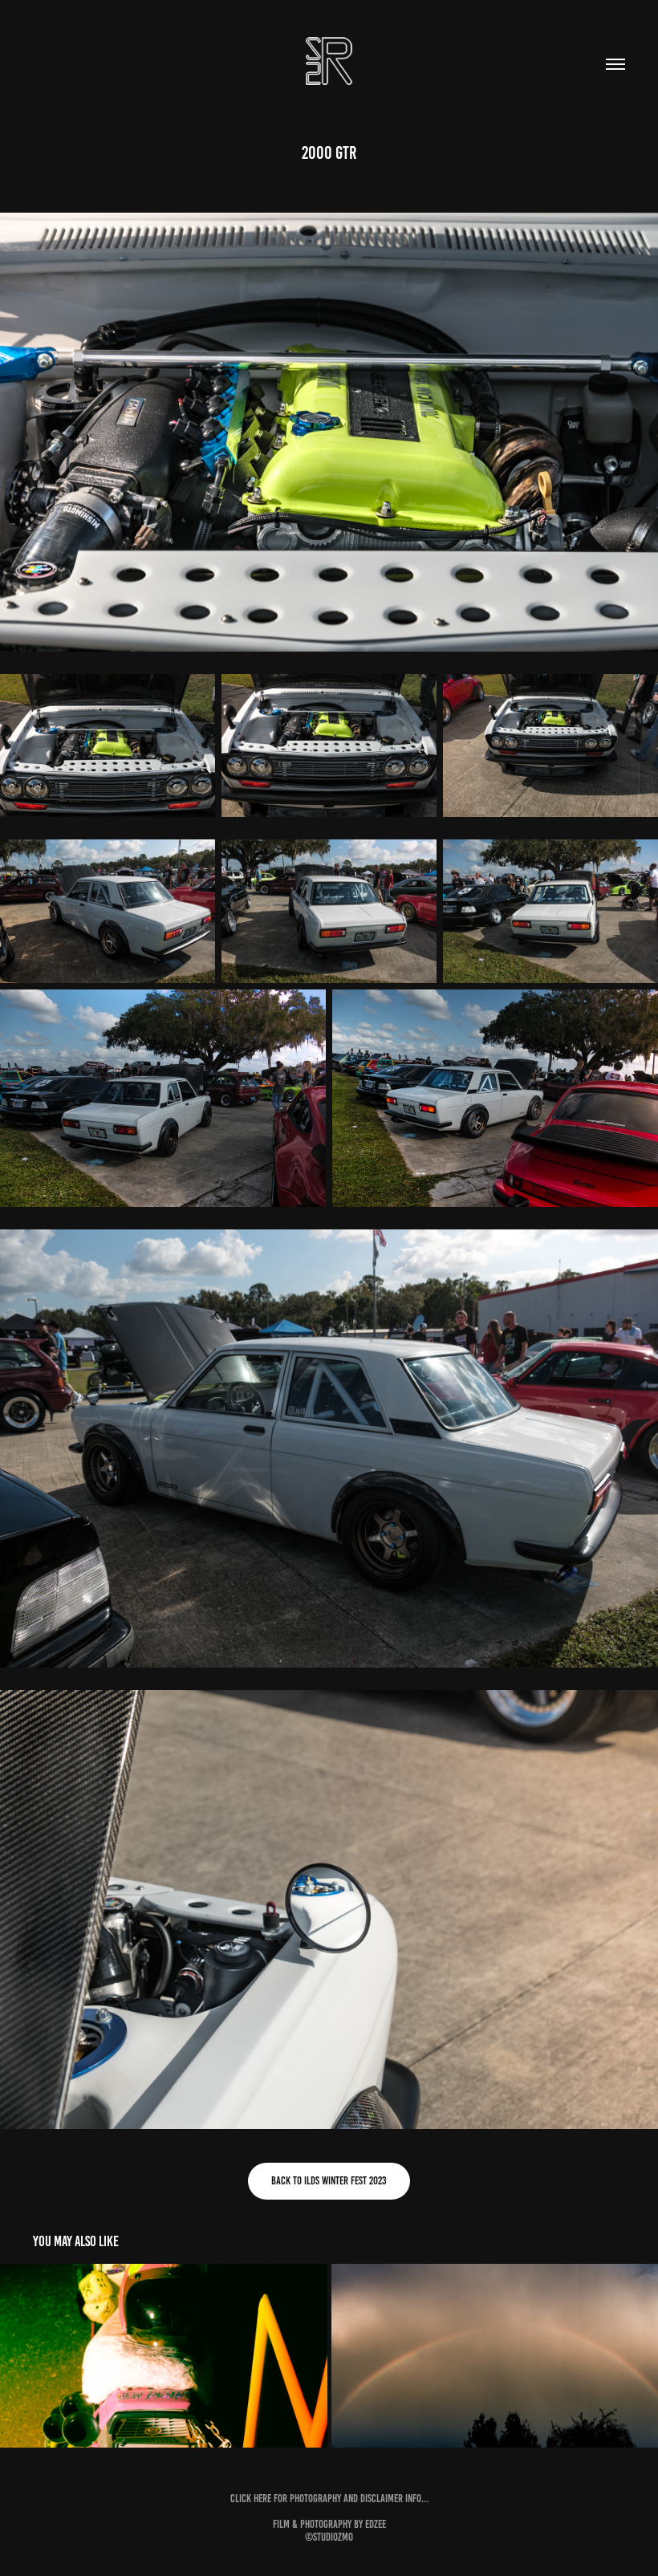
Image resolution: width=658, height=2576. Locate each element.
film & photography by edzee (329, 2524)
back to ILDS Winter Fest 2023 (329, 2181)
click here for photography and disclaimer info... (329, 2499)
